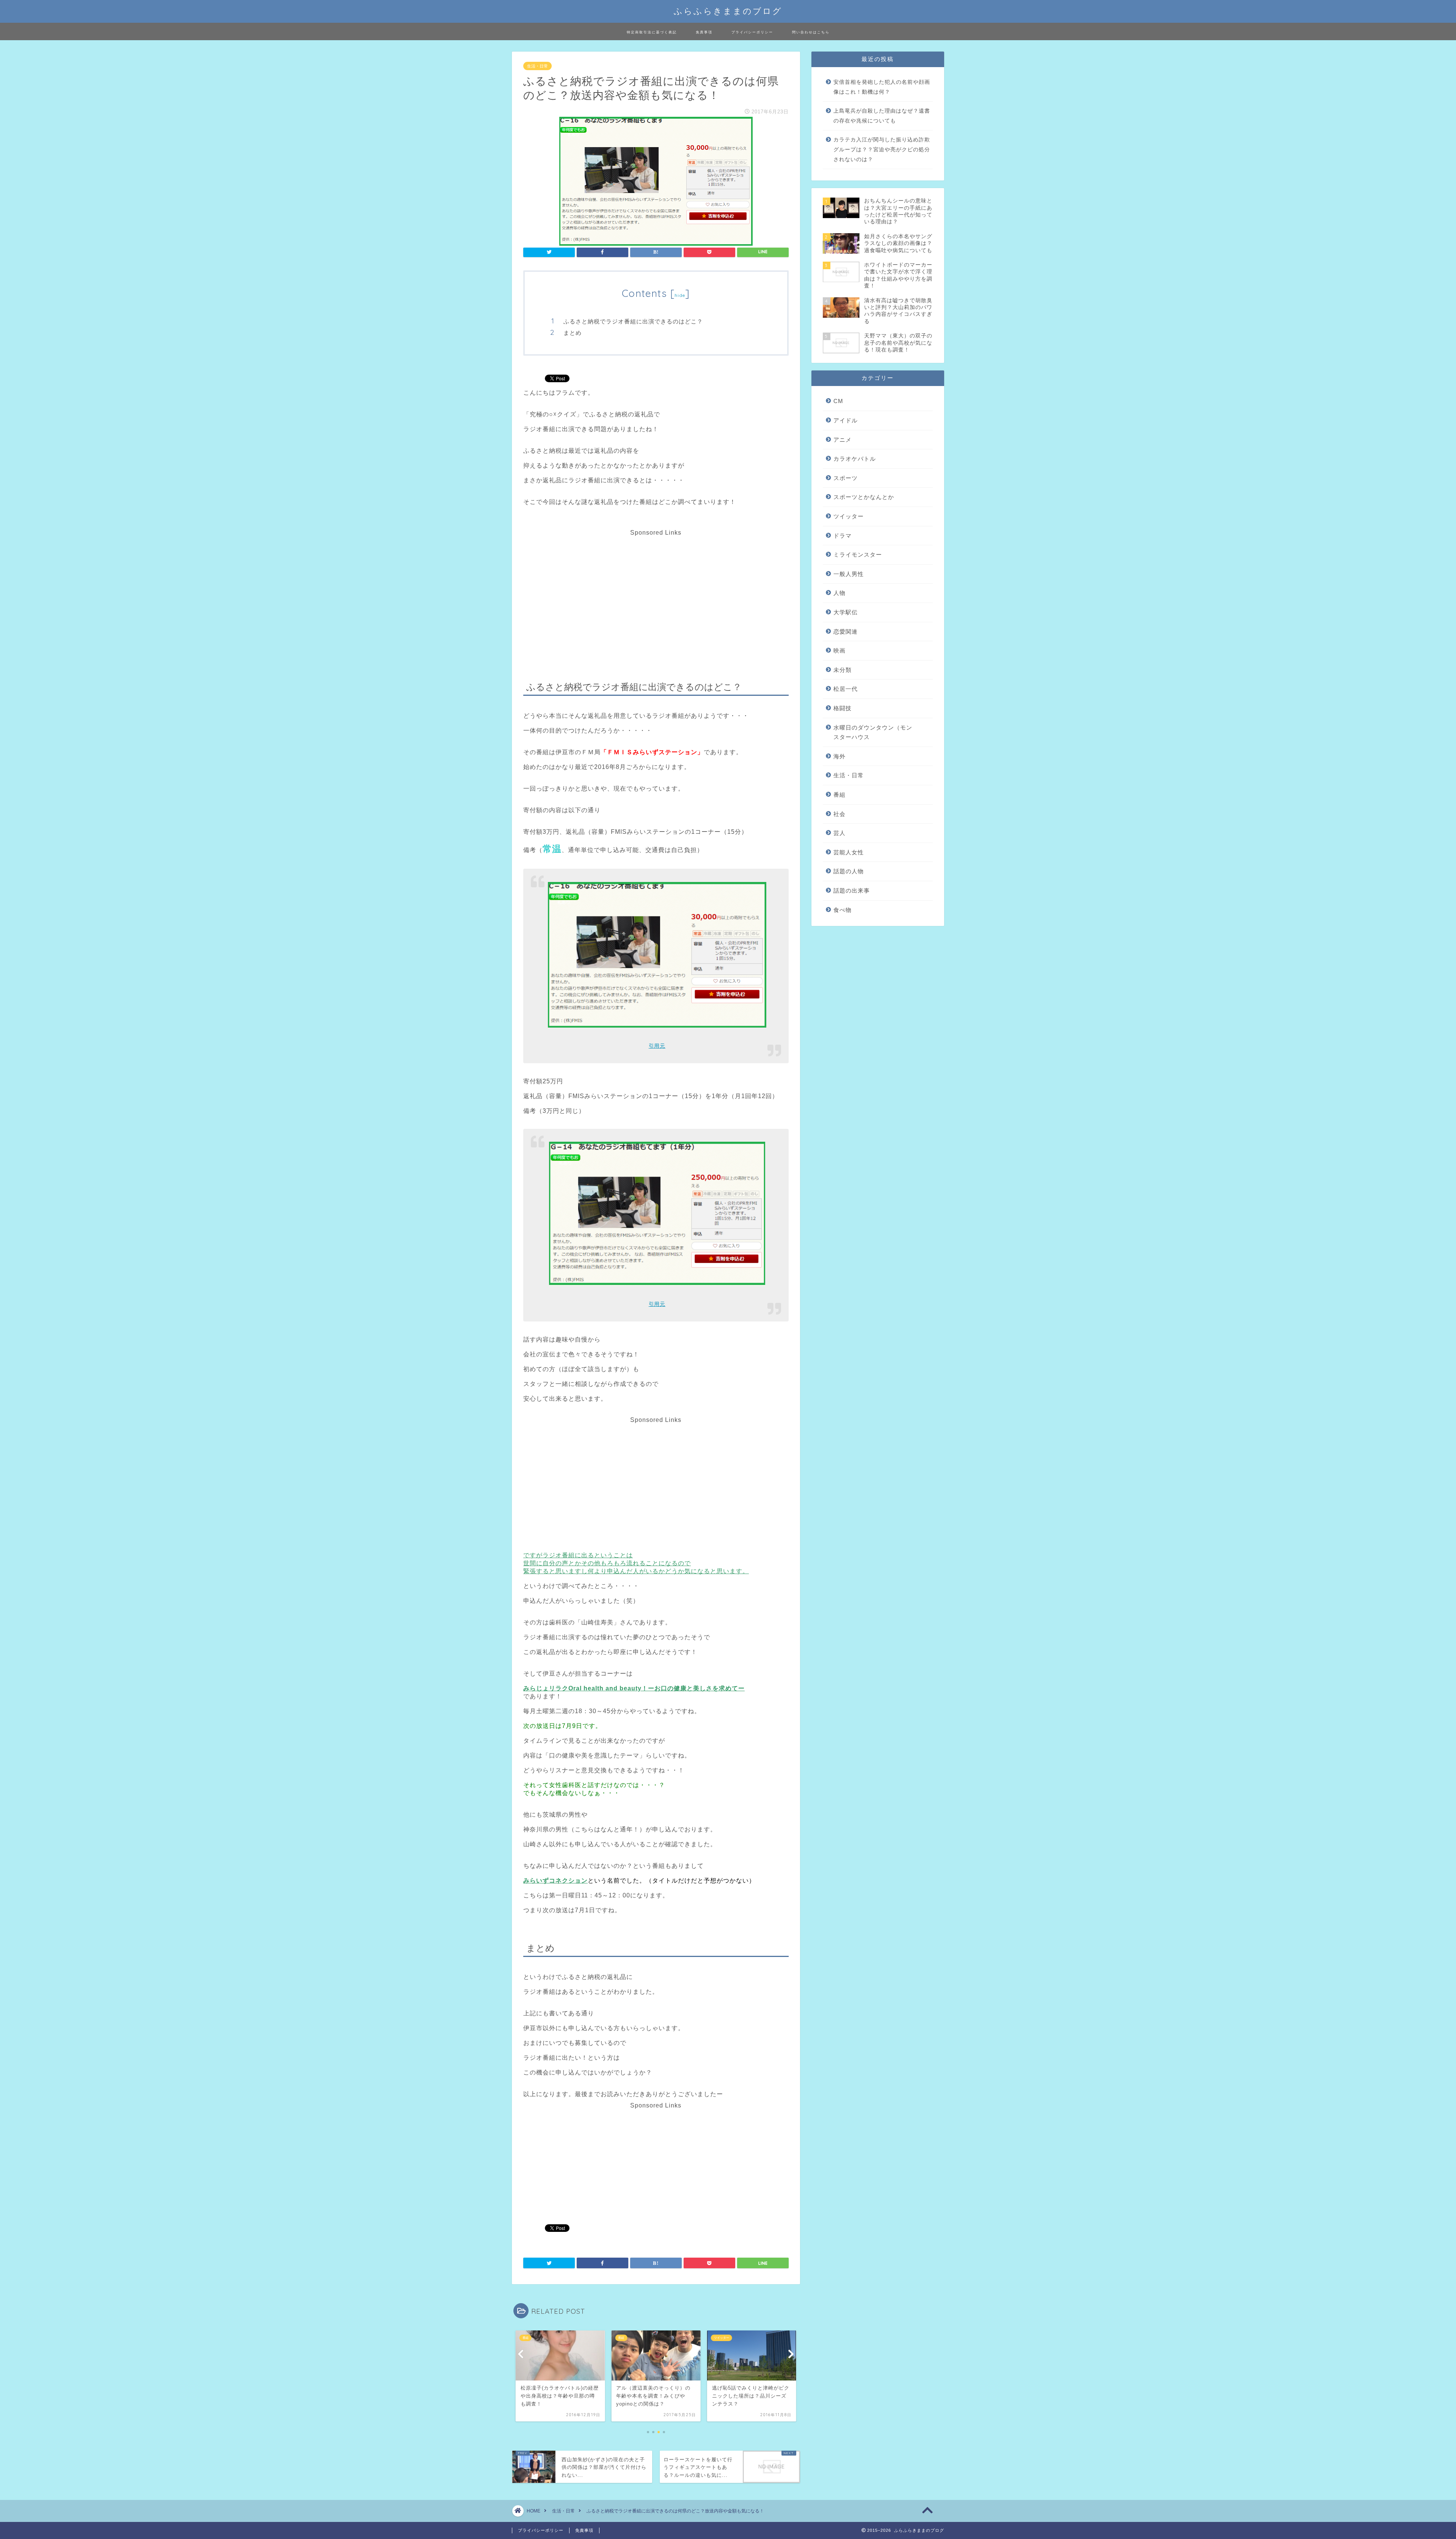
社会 (839, 814)
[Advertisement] (655, 589)
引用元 (657, 1046)
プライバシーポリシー (752, 32)
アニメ (843, 440)
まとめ (573, 333)
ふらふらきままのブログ (728, 11)
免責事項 (704, 32)
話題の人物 (849, 871)
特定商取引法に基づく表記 (652, 32)
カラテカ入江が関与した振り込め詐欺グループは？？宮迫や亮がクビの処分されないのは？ (882, 149)
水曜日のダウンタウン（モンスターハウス (873, 732)
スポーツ (846, 478)
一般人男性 (849, 574)
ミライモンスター (858, 555)
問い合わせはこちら (811, 32)
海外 (839, 756)
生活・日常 (537, 66)
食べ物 (843, 910)
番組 (839, 795)
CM (838, 401)
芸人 (839, 833)
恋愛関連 (846, 632)
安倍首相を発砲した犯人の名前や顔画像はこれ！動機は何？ (882, 87)
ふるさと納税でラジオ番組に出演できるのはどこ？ (633, 321)
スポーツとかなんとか (864, 497)
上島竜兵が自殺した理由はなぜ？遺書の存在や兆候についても (882, 116)
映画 (839, 650)
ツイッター (849, 516)
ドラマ (843, 536)
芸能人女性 (849, 852)
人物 (839, 593)
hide (680, 295)
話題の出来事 (852, 891)
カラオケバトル (855, 459)
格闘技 (843, 708)
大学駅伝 (846, 612)
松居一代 (846, 689)
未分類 (843, 670)
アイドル (846, 420)
